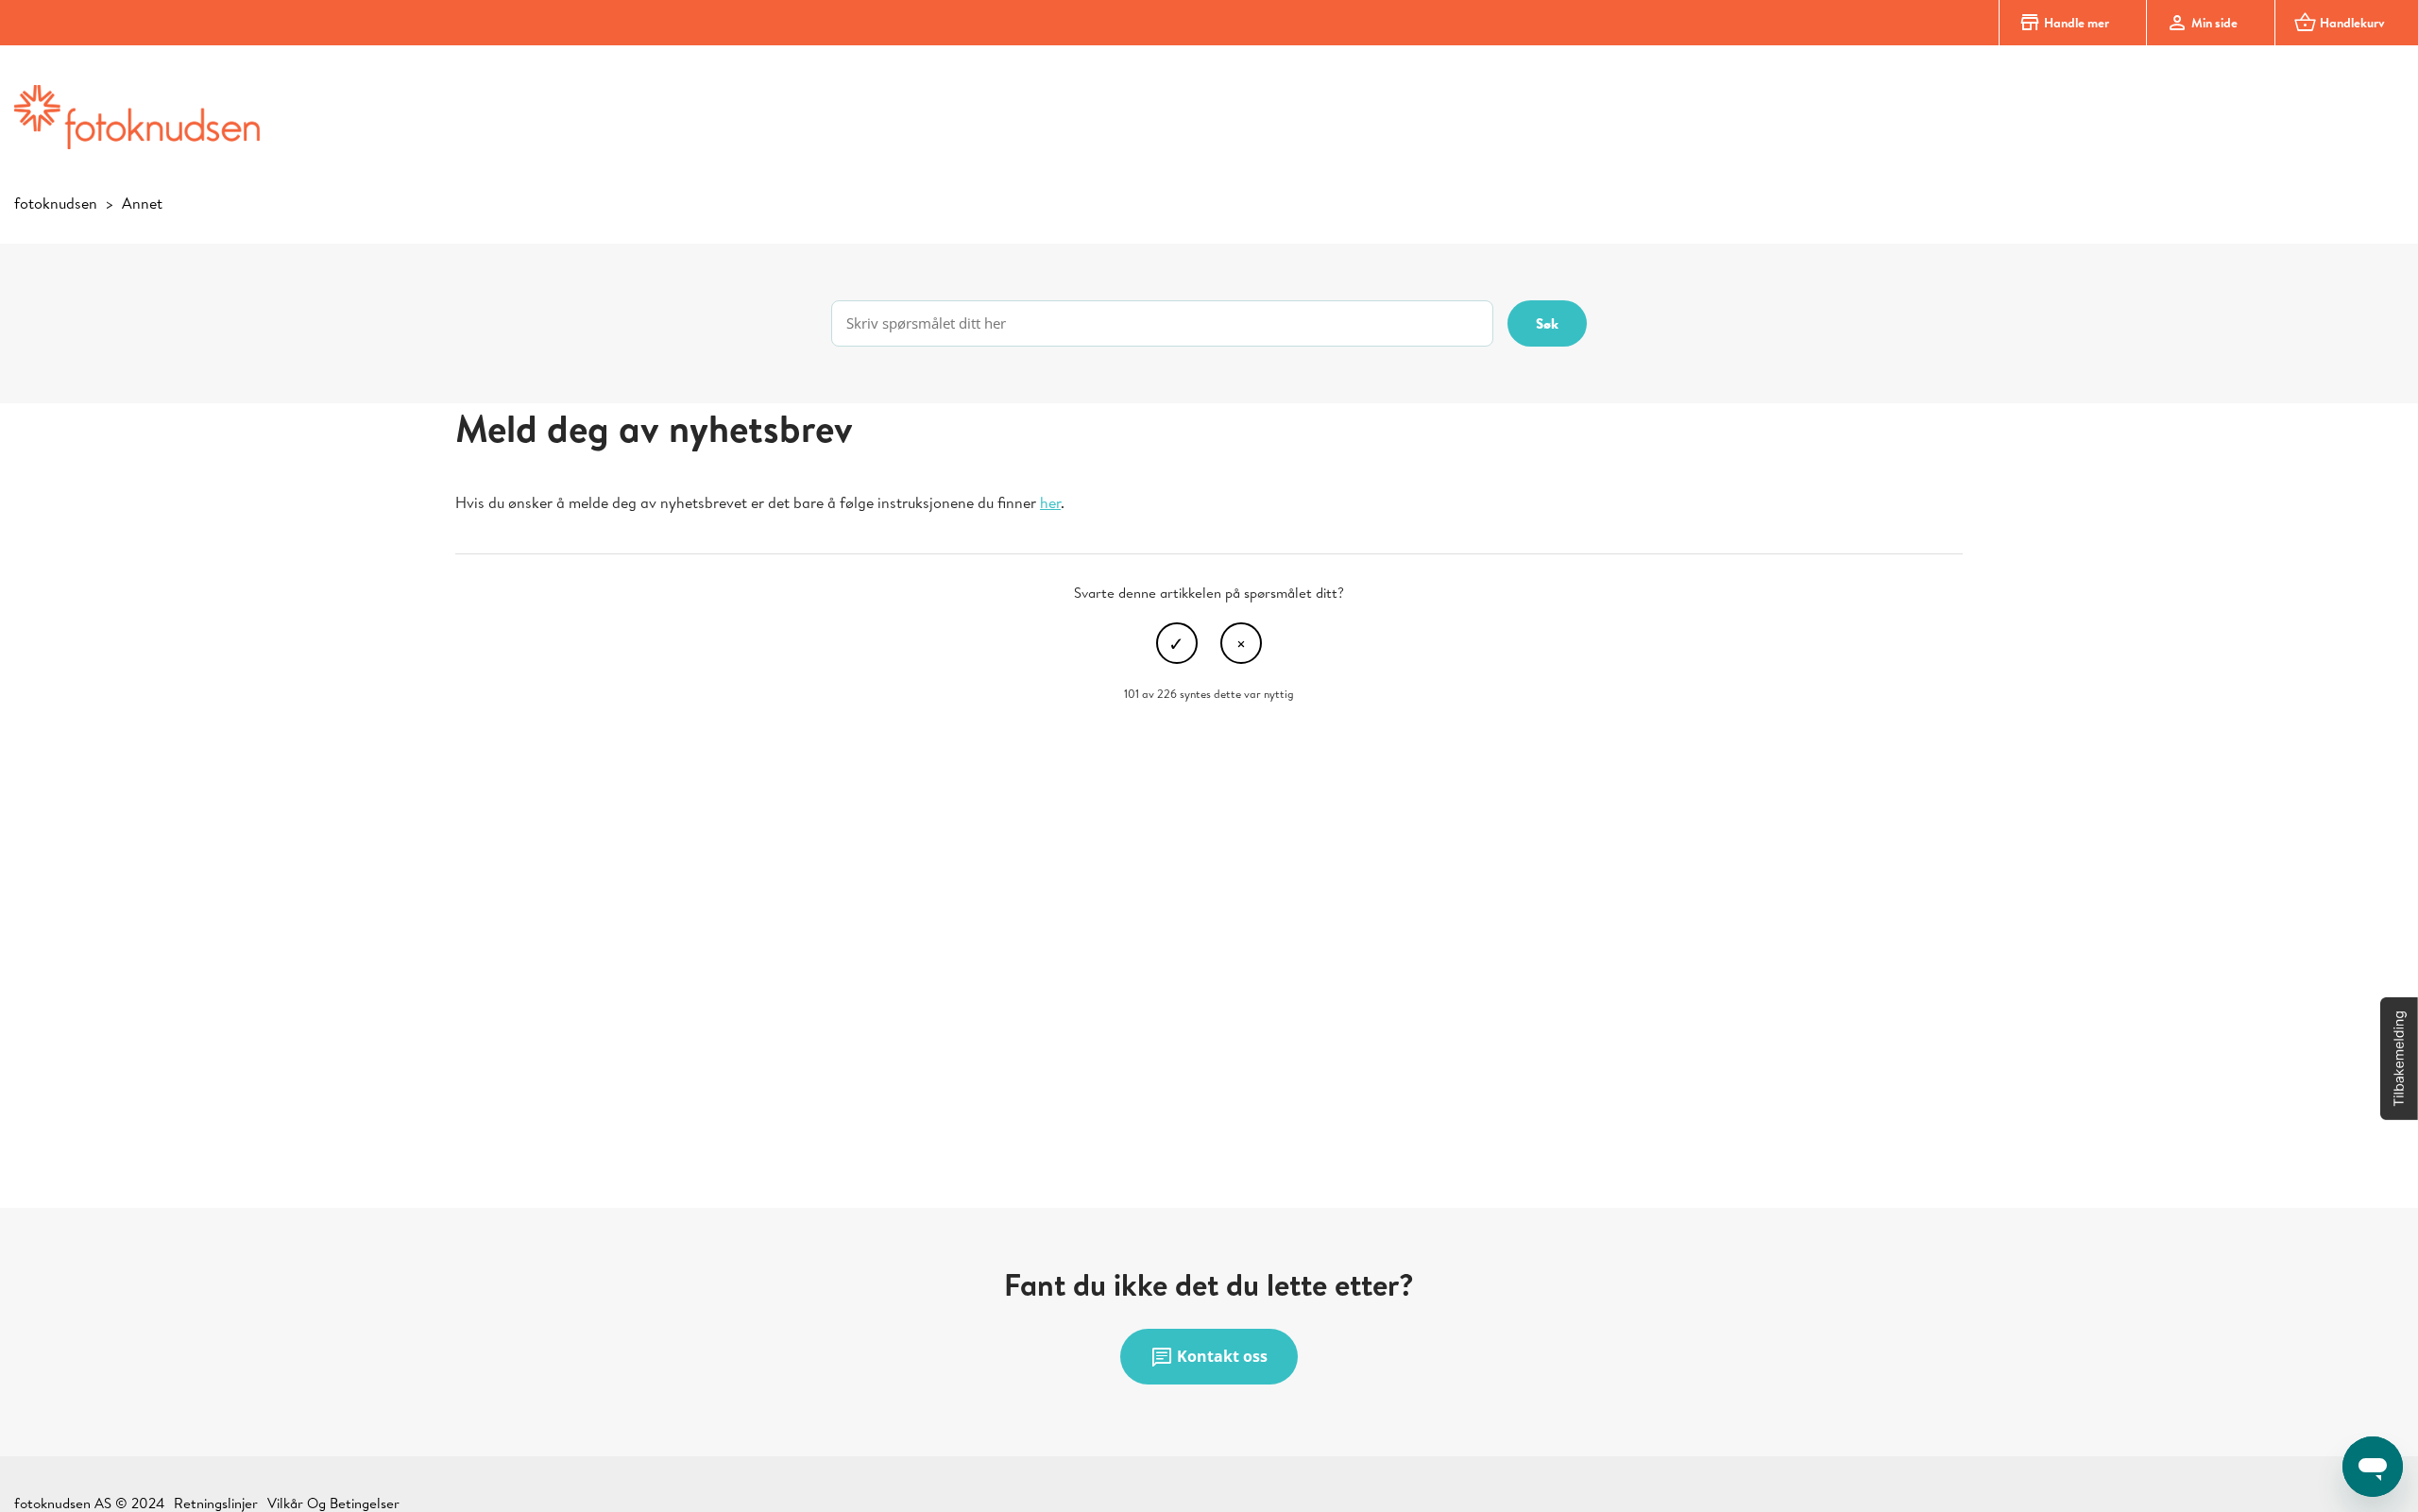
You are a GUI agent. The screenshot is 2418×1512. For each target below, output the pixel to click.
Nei (1241, 643)
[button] (2399, 1059)
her (1050, 502)
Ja (1177, 643)
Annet (142, 203)
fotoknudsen (56, 203)
